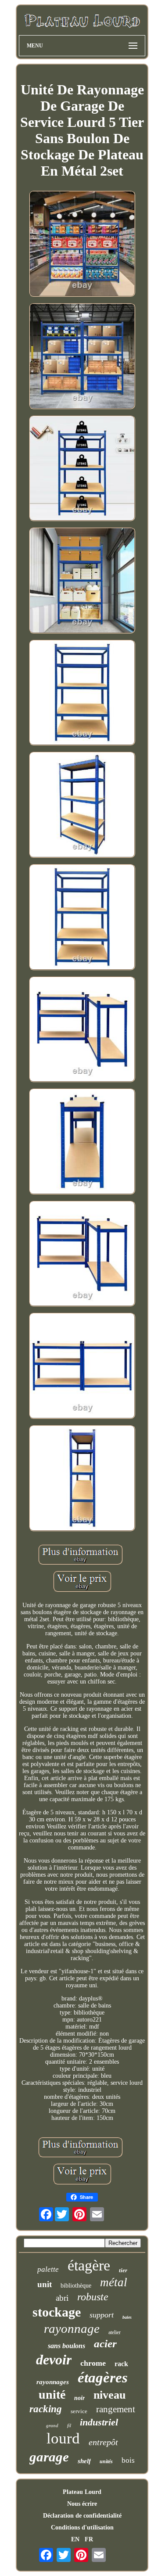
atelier (115, 2332)
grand (52, 2425)
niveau (110, 2395)
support (102, 2315)
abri (62, 2298)
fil (69, 2425)
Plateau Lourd (82, 2492)
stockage (57, 2312)
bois (128, 2460)
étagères (103, 2378)
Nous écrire (82, 2504)
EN (75, 2539)
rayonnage (72, 2328)
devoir (54, 2360)
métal (114, 2282)
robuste (93, 2297)
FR (89, 2539)
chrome (93, 2363)
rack (121, 2364)
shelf (84, 2461)
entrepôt (103, 2442)
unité (52, 2394)
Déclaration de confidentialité (82, 2516)
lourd (63, 2438)
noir (79, 2398)
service (79, 2411)
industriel (99, 2422)
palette (48, 2269)
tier (123, 2270)
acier (105, 2344)
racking (46, 2409)
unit (45, 2284)
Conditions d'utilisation (82, 2527)
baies (127, 2317)
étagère (89, 2265)
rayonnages (53, 2382)
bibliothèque (76, 2286)
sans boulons (66, 2346)
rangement (116, 2409)
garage (49, 2457)
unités (106, 2461)
